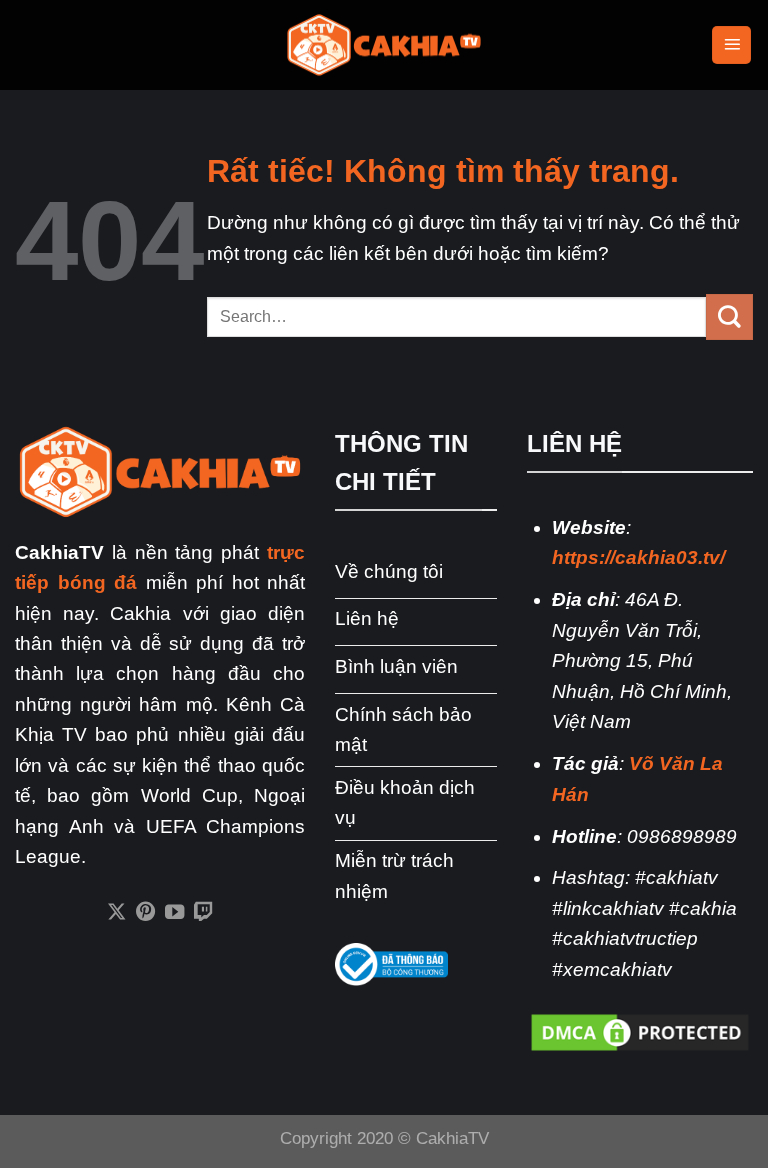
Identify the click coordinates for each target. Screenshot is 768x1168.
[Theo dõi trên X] (116, 913)
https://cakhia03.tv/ (638, 557)
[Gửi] (729, 317)
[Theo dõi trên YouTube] (174, 913)
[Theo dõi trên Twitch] (203, 913)
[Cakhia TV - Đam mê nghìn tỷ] (384, 45)
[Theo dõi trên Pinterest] (145, 913)
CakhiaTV (452, 1138)
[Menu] (731, 45)
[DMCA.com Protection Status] (640, 1031)
